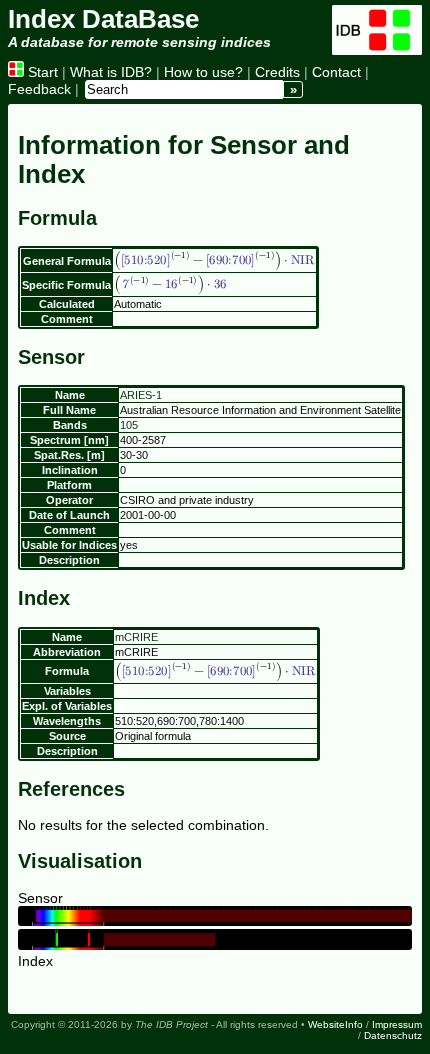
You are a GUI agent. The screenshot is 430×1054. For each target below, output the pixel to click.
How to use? (203, 72)
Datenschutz (393, 1035)
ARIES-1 (141, 395)
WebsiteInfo (335, 1024)
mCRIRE (136, 637)
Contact (336, 72)
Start (41, 72)
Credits (277, 72)
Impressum (397, 1024)
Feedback (39, 89)
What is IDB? (111, 72)
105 (129, 425)
